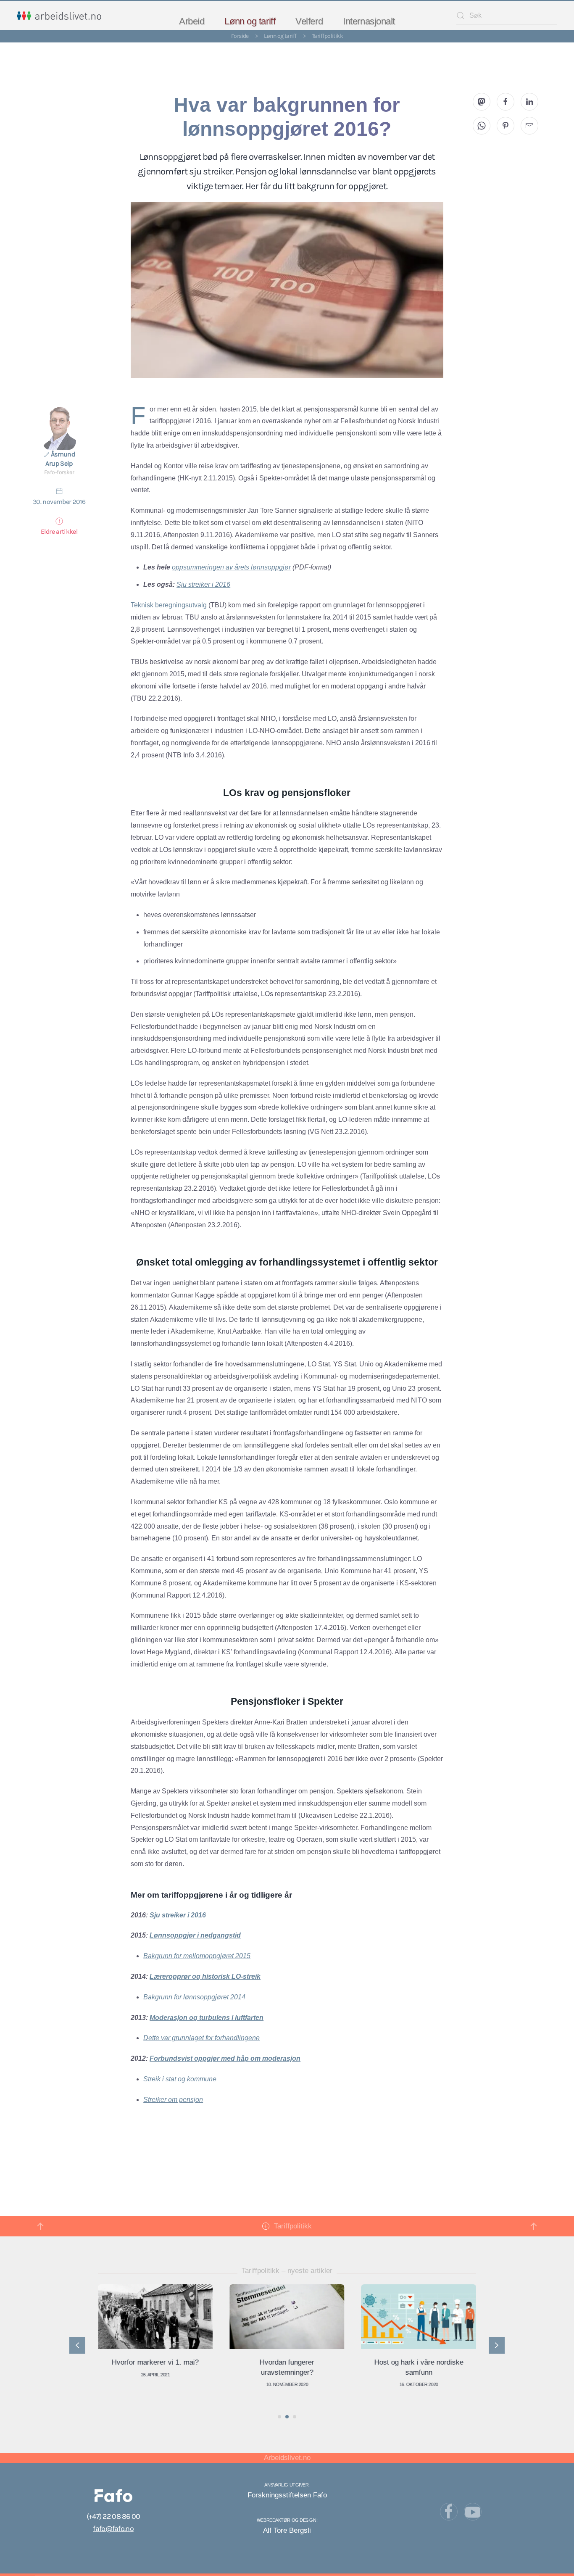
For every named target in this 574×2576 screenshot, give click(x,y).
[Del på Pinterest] (506, 126)
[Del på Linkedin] (529, 102)
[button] (40, 2226)
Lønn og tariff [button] (250, 21)
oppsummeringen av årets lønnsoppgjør (231, 567)
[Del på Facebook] (506, 102)
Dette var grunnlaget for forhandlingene (201, 2038)
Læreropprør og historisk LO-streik (205, 1976)
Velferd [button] (309, 21)
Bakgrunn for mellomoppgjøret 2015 (197, 1956)
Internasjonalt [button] (369, 21)
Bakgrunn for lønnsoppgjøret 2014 (194, 1997)
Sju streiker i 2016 (203, 584)
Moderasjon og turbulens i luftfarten (207, 2018)
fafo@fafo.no (113, 2529)
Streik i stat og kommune (180, 2079)
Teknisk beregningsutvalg (169, 605)
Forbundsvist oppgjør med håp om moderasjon (225, 2058)
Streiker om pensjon (173, 2100)
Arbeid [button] (192, 21)
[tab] (279, 2417)
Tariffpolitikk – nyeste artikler (287, 2271)
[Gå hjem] (59, 16)
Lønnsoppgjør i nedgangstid (195, 1935)
